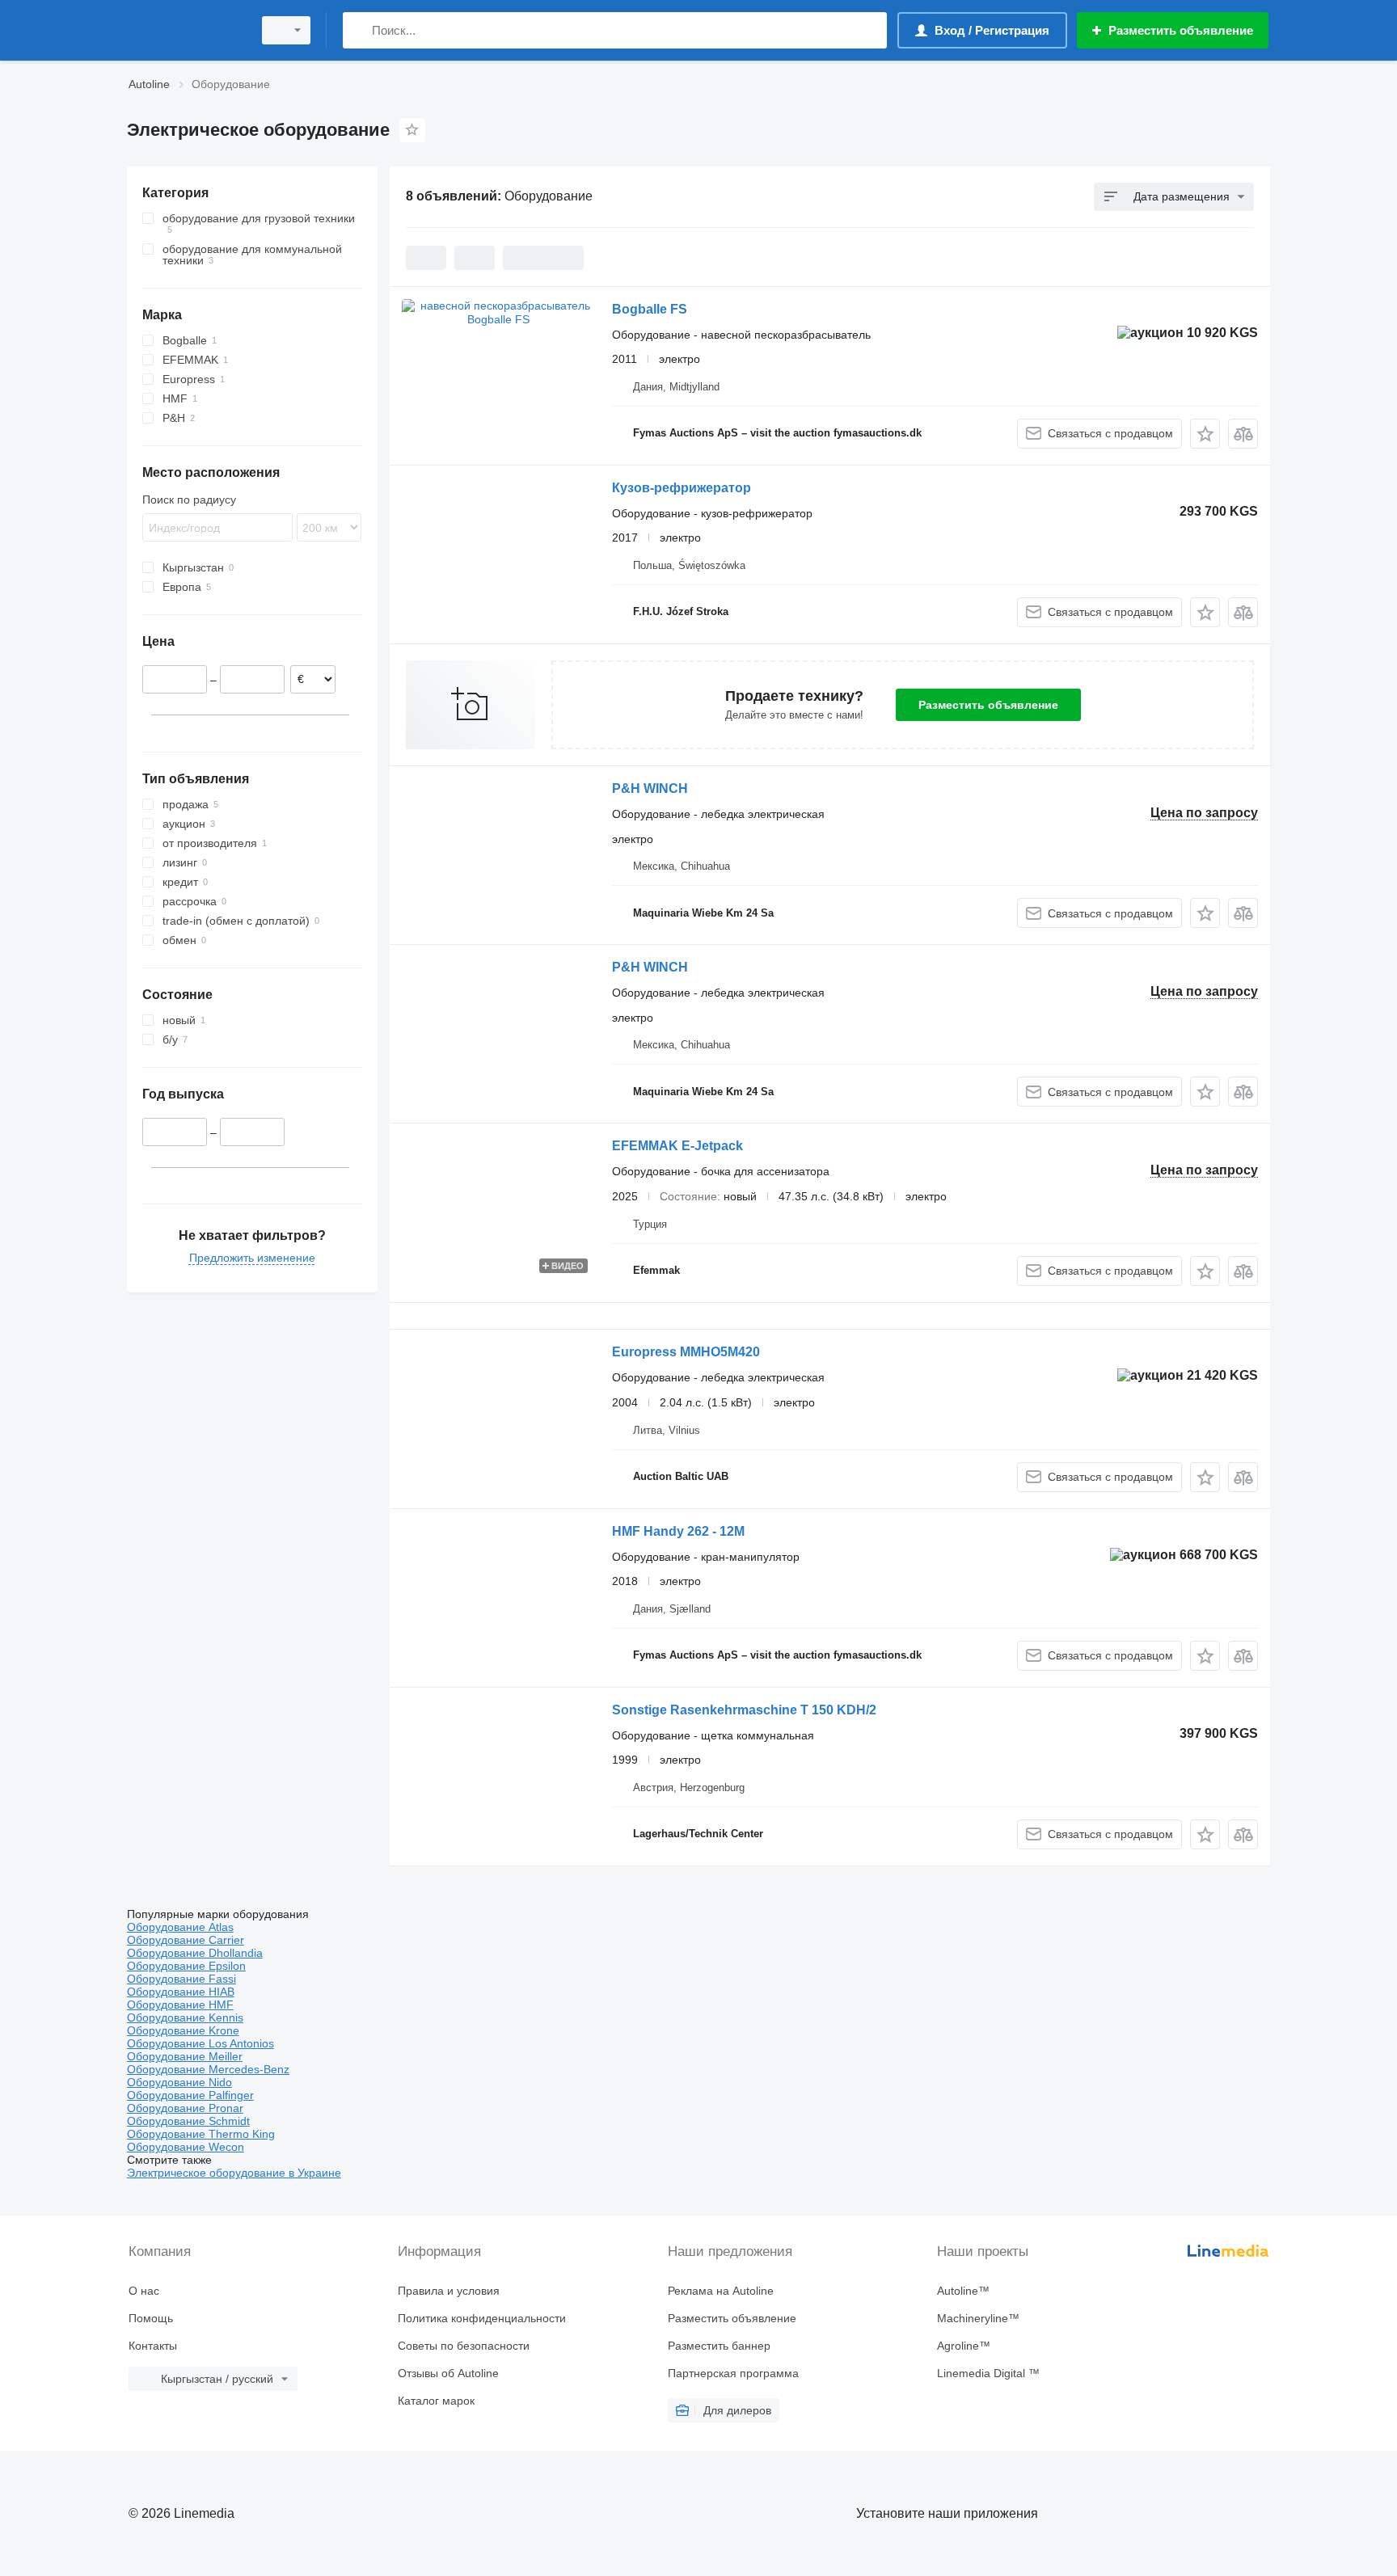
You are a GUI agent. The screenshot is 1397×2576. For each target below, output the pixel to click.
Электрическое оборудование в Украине (234, 2173)
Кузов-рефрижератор (682, 488)
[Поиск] (359, 30)
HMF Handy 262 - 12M (678, 1531)
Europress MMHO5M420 (686, 1352)
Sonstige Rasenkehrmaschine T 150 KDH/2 (744, 1710)
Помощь (151, 2318)
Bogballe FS (650, 309)
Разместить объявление (988, 705)
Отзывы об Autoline (448, 2373)
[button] (1205, 434)
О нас (144, 2291)
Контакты (153, 2346)
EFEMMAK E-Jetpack (677, 1146)
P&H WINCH (650, 788)
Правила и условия (449, 2291)
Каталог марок (436, 2401)
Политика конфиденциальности (482, 2318)
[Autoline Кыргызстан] (185, 30)
